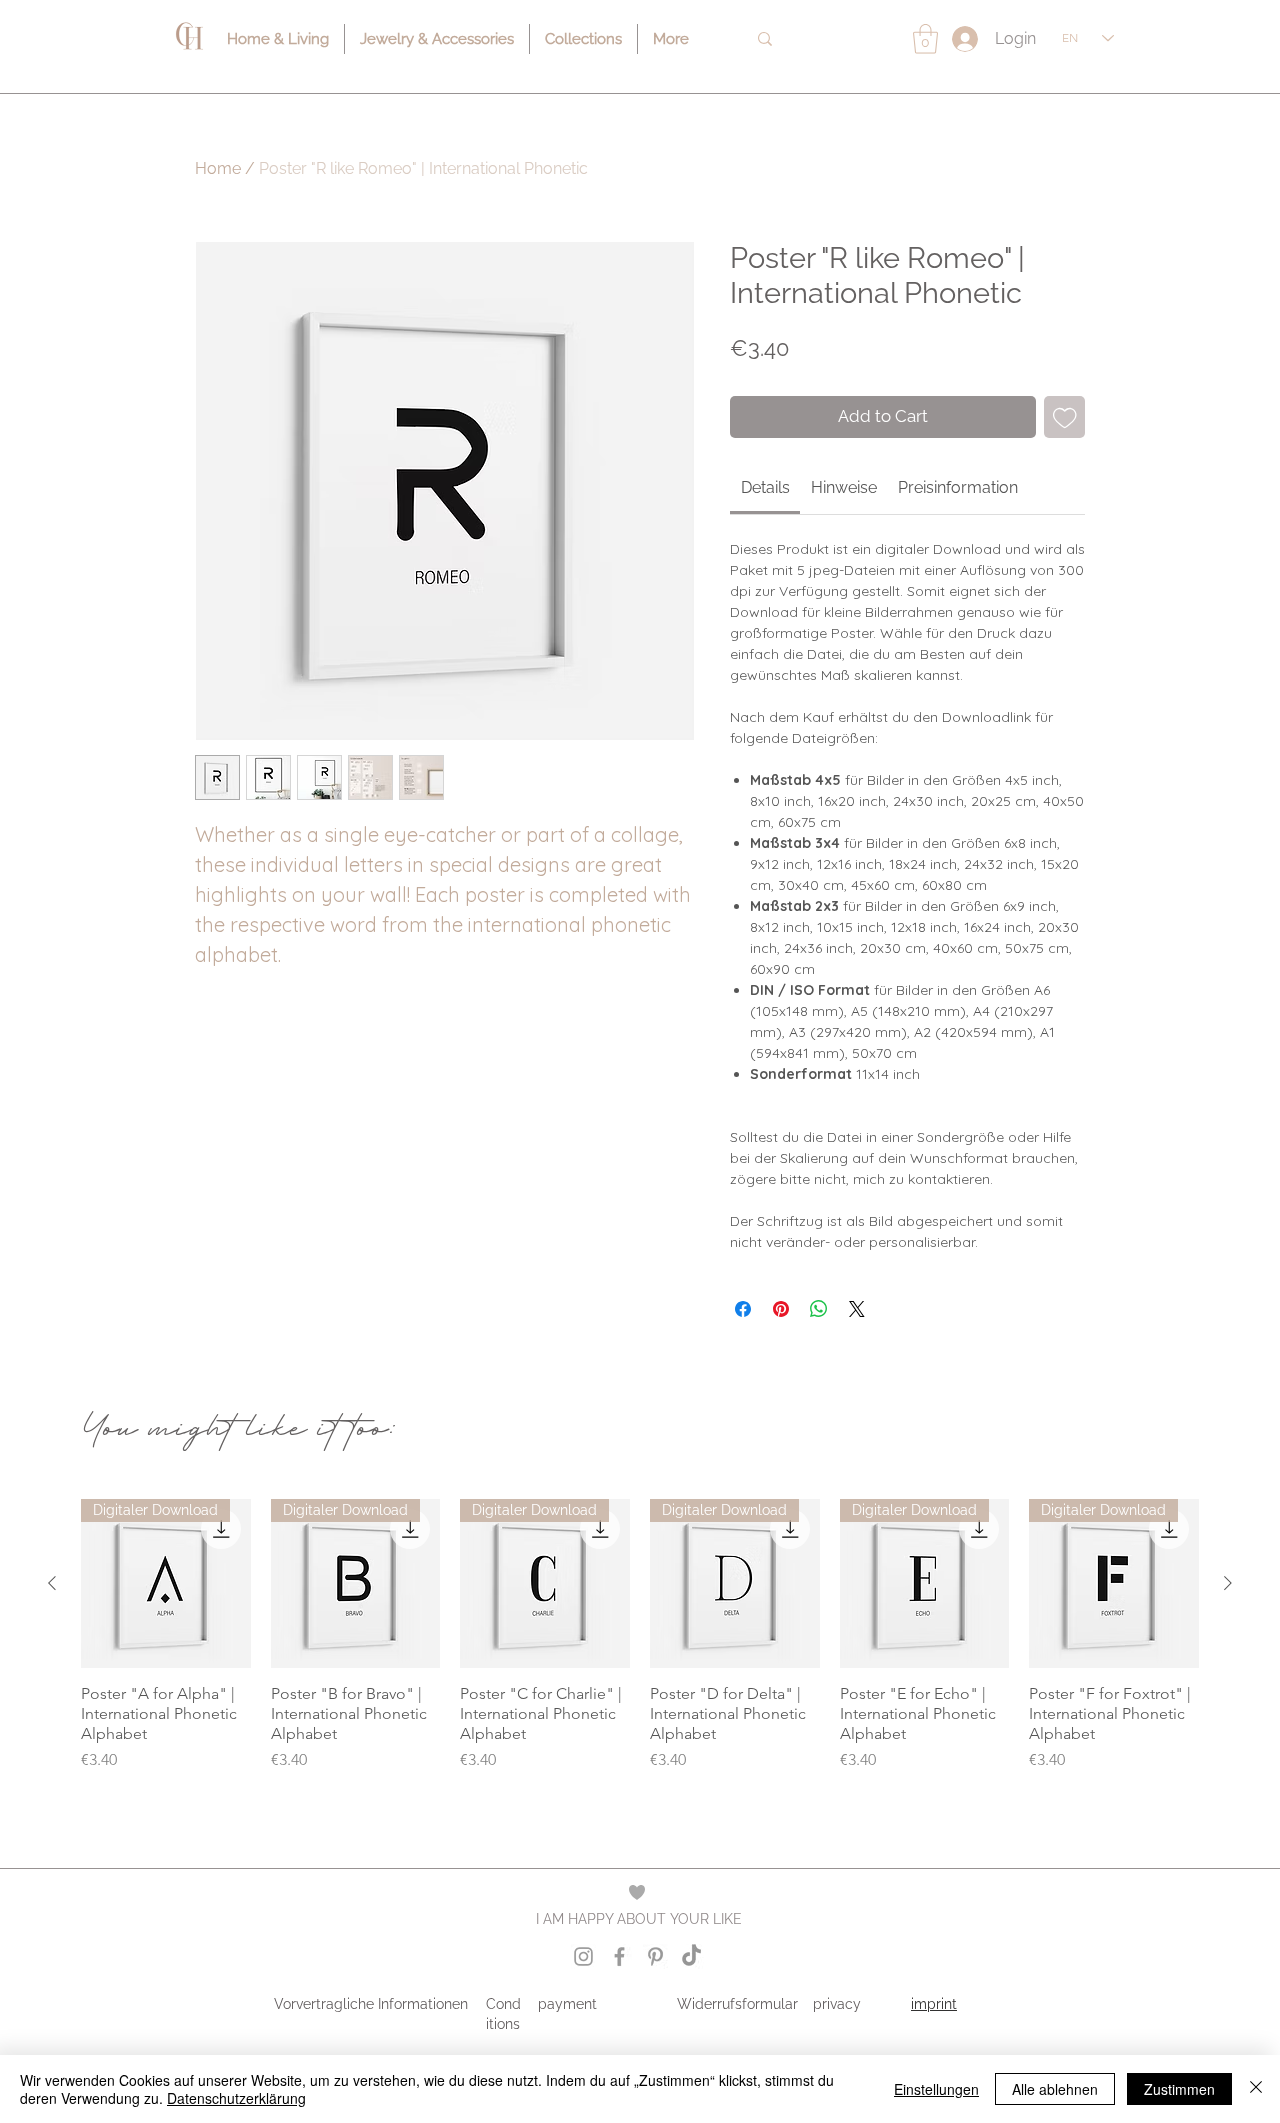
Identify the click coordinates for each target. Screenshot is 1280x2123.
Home (218, 168)
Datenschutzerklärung (236, 2098)
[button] (925, 39)
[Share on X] (857, 1309)
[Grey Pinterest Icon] (655, 1956)
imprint (934, 2004)
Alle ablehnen (1055, 2089)
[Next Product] (1228, 1583)
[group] (640, 1646)
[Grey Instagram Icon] (583, 1956)
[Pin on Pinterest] (781, 1309)
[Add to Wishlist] (1065, 417)
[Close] (1256, 2089)
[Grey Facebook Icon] (619, 1956)
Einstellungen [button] (936, 2089)
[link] (765, 487)
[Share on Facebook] (743, 1309)
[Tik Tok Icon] (691, 1956)
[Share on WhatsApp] (819, 1309)
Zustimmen (1179, 2089)
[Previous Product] (52, 1583)
